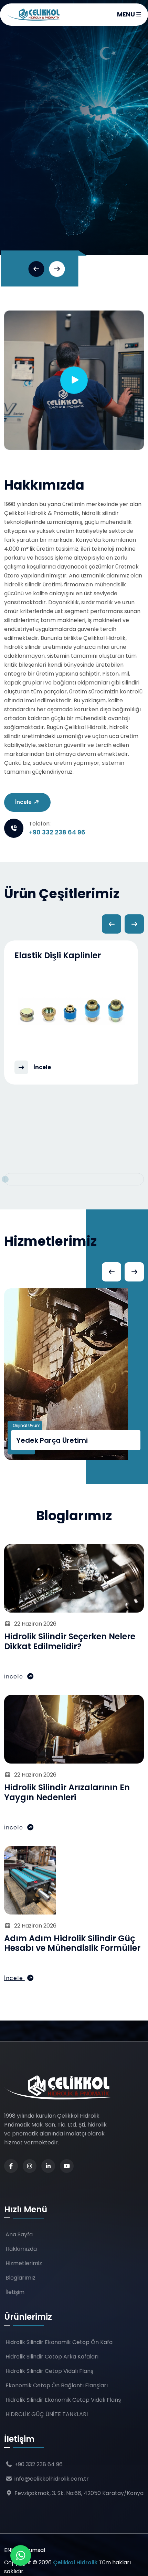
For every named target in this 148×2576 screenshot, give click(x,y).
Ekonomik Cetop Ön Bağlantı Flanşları (57, 2385)
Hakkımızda (21, 2249)
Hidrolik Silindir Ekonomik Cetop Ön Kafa (59, 2342)
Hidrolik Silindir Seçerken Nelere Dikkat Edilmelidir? (70, 1641)
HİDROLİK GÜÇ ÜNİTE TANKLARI (47, 2414)
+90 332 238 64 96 (57, 832)
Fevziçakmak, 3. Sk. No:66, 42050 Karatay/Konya (79, 2493)
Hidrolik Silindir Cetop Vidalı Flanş (49, 2371)
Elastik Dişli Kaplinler (58, 955)
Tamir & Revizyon (46, 1440)
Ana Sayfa (19, 2234)
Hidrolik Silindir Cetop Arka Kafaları (52, 2357)
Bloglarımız (20, 2278)
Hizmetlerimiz (24, 2263)
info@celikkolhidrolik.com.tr (52, 2479)
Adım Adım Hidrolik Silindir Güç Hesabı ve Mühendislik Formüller (72, 1943)
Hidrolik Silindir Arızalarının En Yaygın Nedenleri (67, 1792)
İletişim (35, 192)
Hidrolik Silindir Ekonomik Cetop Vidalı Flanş (63, 2400)
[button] (36, 269)
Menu (127, 14)
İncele (24, 802)
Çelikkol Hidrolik (75, 2562)
